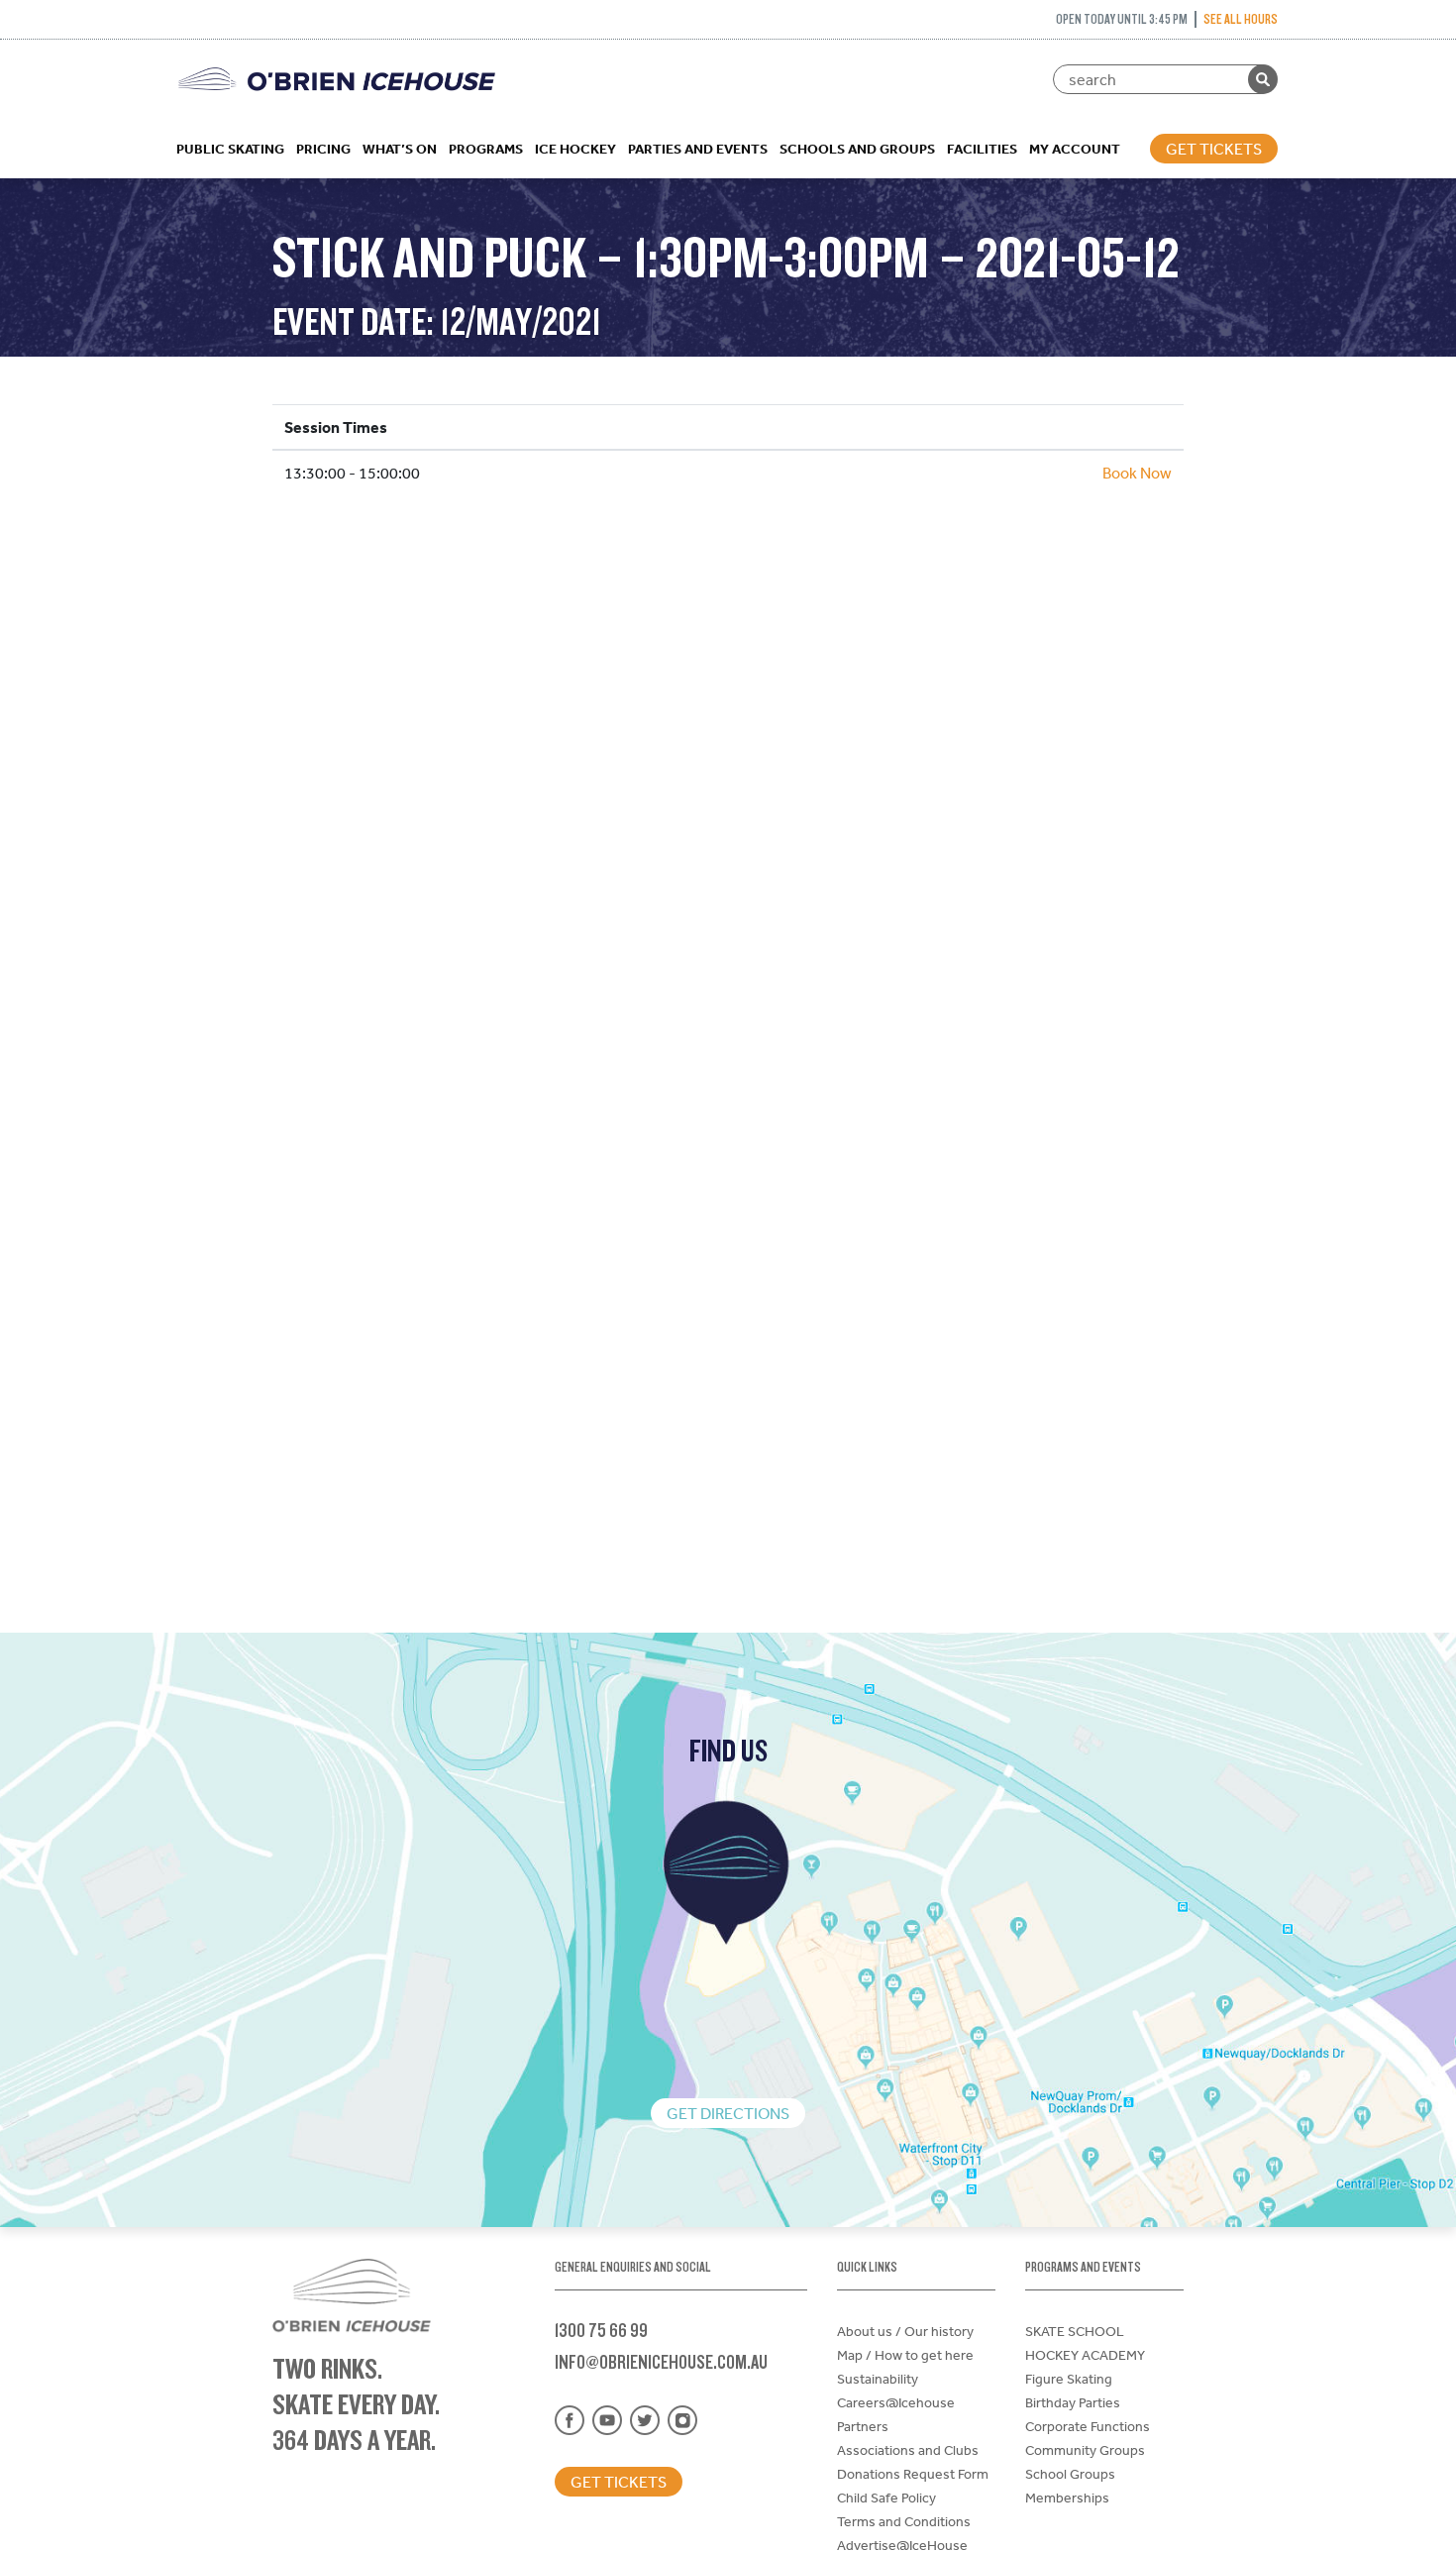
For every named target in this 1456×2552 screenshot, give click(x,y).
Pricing (323, 149)
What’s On (400, 149)
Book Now (1137, 473)
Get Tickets (1214, 149)
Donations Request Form (913, 2474)
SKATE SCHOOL (1075, 2331)
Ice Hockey (575, 149)
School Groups (1070, 2474)
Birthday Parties (1073, 2402)
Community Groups (1085, 2450)
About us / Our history (905, 2331)
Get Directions (728, 2113)
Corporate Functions (1088, 2426)
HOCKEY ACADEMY (1085, 2355)
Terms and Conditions (904, 2521)
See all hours (1241, 19)
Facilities (982, 149)
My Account (1075, 149)
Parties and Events (698, 149)
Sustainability (878, 2379)
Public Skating (230, 149)
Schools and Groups (857, 149)
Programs (486, 149)
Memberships (1067, 2498)
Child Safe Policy (886, 2498)
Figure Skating (1069, 2379)
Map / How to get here (905, 2355)
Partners (863, 2426)
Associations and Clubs (908, 2450)
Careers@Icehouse (896, 2402)
